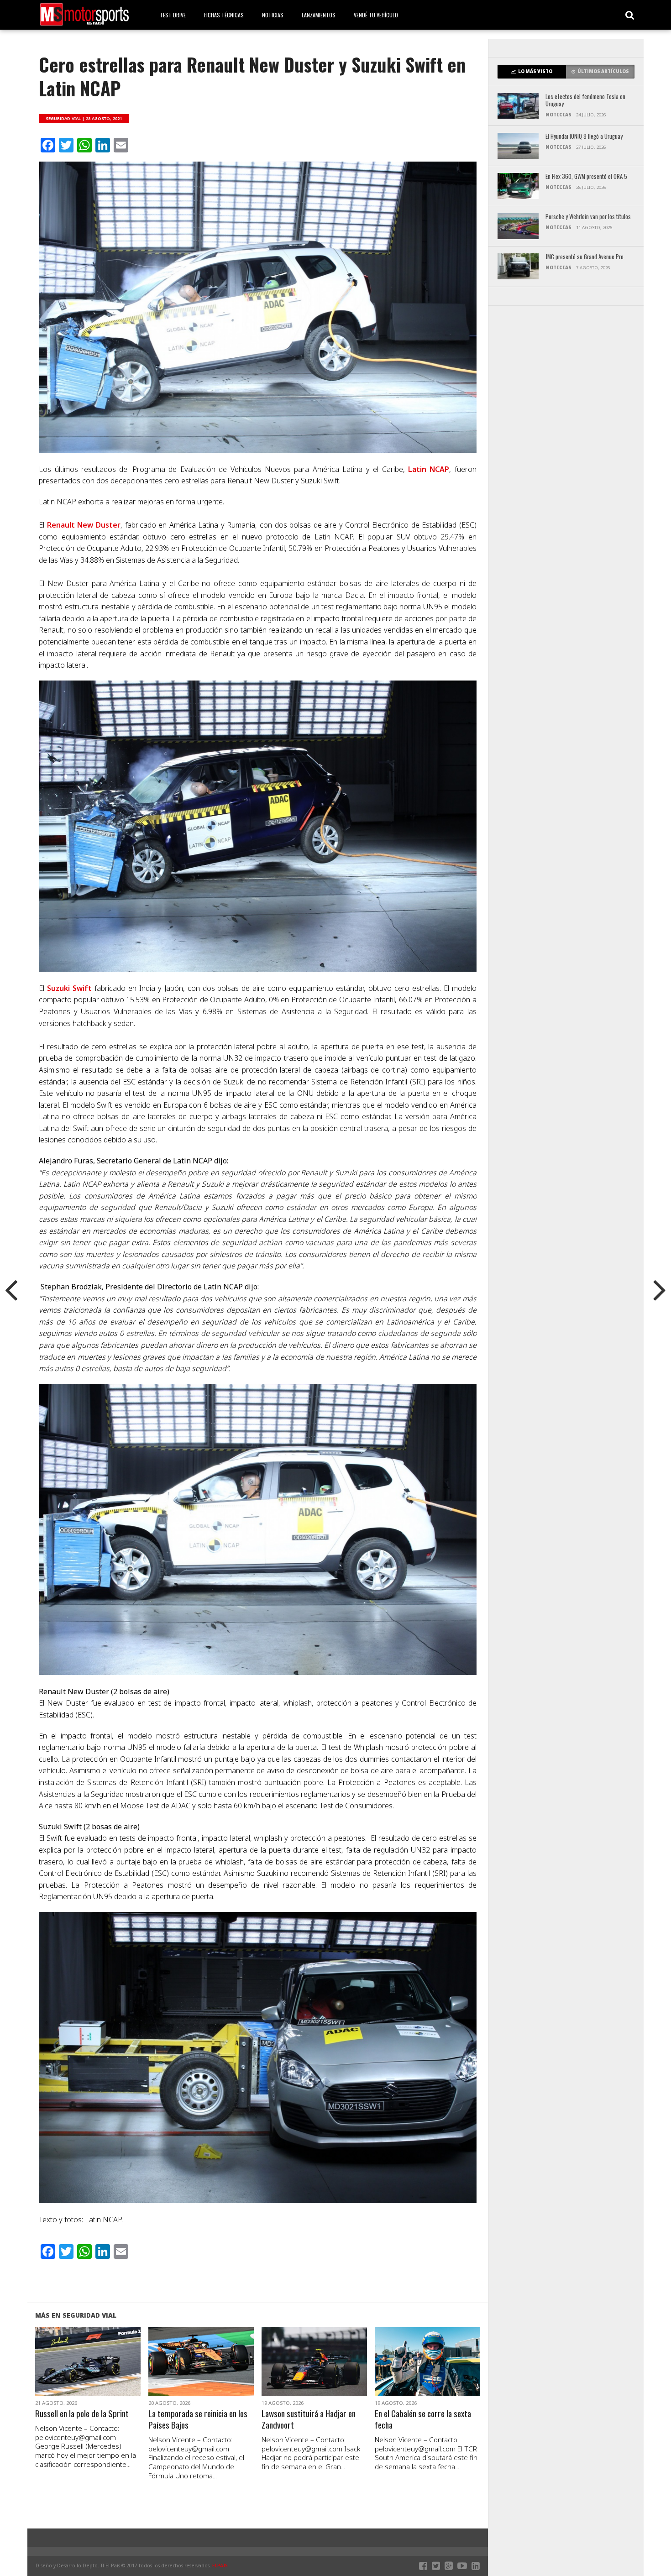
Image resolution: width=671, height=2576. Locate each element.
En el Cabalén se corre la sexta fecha (423, 2419)
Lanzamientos (319, 15)
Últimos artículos (603, 71)
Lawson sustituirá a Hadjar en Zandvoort (309, 2419)
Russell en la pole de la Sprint (82, 2414)
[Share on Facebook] (69, 2372)
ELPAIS (220, 2566)
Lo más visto (535, 71)
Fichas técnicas (224, 15)
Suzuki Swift (69, 988)
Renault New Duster (84, 525)
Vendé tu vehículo (376, 15)
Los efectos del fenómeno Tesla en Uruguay (585, 101)
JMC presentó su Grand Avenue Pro (585, 257)
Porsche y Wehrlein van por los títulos (588, 217)
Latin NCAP (429, 469)
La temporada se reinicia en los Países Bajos (198, 2419)
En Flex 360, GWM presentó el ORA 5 (586, 177)
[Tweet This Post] (88, 2372)
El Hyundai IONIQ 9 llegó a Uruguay (584, 137)
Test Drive (173, 15)
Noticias (273, 15)
